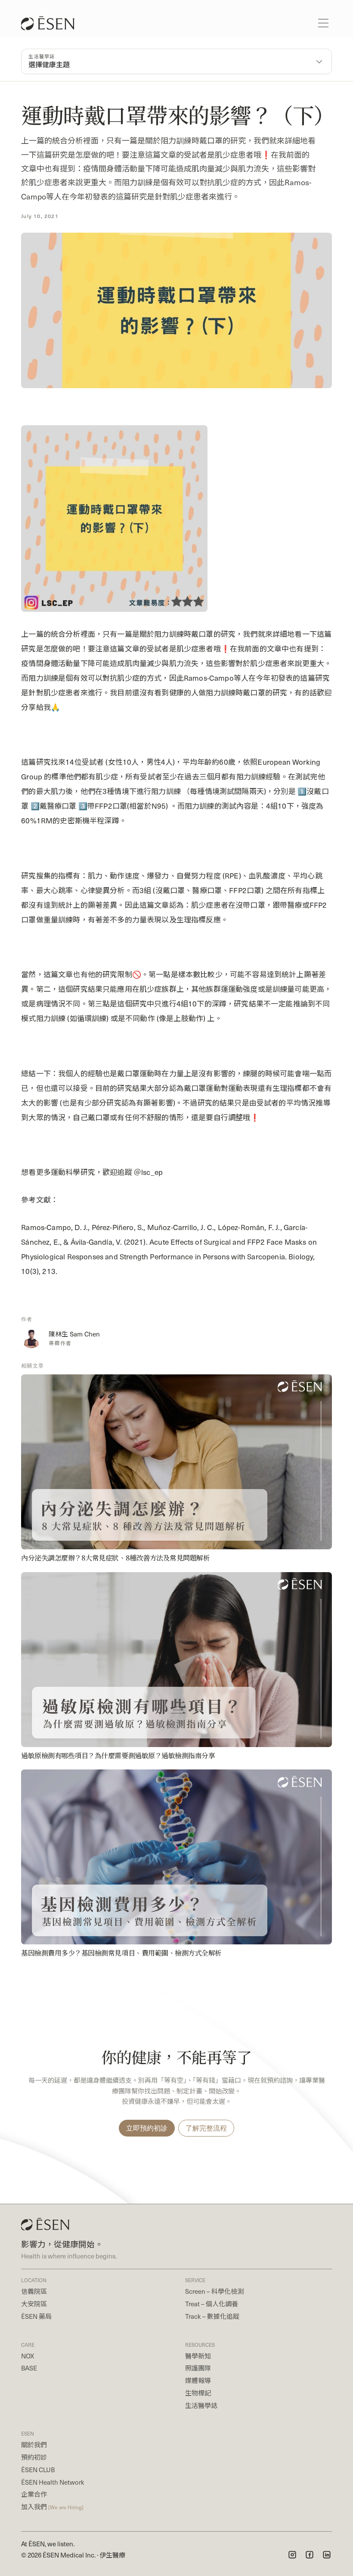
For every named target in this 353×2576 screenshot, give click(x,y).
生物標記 (198, 2393)
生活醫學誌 (201, 2405)
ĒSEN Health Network (53, 2482)
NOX (28, 2356)
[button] (323, 23)
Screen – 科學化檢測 (214, 2291)
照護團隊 (198, 2368)
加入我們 (52, 2506)
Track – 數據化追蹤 (212, 2316)
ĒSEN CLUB (38, 2469)
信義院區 (34, 2291)
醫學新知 (198, 2356)
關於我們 (34, 2444)
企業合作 (34, 2494)
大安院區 (34, 2303)
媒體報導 (198, 2380)
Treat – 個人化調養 (212, 2303)
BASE (29, 2368)
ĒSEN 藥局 (36, 2316)
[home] (52, 23)
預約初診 (34, 2457)
